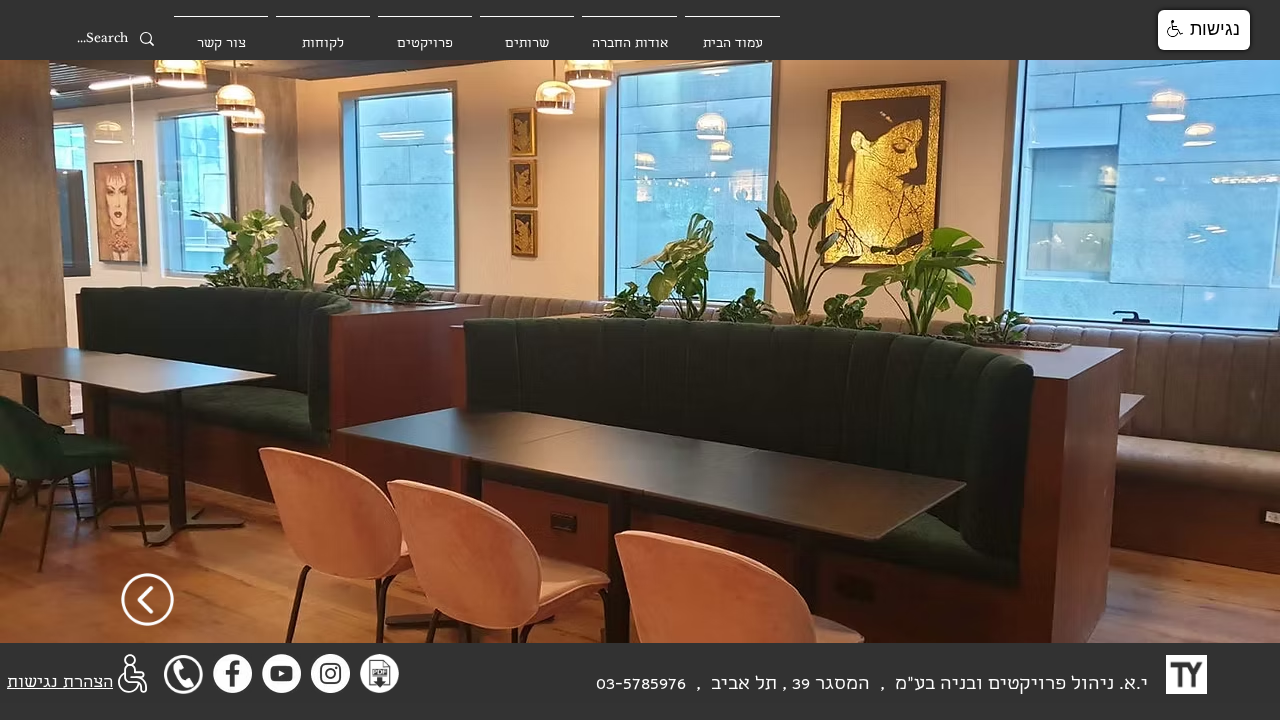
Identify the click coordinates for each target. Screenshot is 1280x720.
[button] (1204, 30)
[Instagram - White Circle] (330, 673)
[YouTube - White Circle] (281, 673)
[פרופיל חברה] (379, 673)
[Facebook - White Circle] (232, 673)
